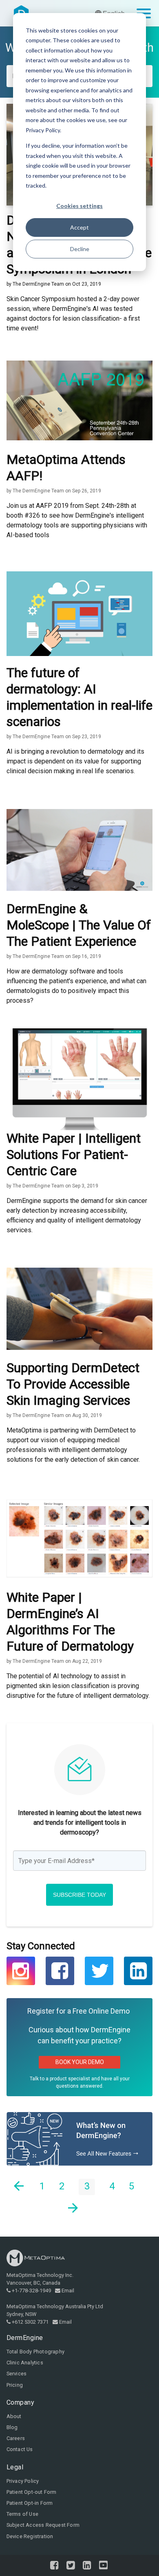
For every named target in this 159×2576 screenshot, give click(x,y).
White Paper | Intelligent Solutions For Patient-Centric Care (74, 1155)
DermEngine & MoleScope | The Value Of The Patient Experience (79, 925)
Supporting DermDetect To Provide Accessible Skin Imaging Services (73, 1384)
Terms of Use (22, 2514)
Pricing (15, 2385)
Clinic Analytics (25, 2363)
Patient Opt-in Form (30, 2503)
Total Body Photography (35, 2352)
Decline (80, 249)
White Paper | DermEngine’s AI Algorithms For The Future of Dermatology (70, 1622)
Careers (16, 2438)
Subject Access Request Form (43, 2525)
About (14, 2416)
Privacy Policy (23, 2481)
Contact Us (20, 2449)
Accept (79, 227)
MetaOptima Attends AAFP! (66, 468)
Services (17, 2374)
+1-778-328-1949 (31, 2291)
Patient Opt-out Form (32, 2492)
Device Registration (30, 2536)
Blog (12, 2427)
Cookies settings (79, 206)
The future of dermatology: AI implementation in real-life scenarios (79, 697)
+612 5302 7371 (30, 2322)
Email (68, 2291)
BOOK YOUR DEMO (80, 2062)
